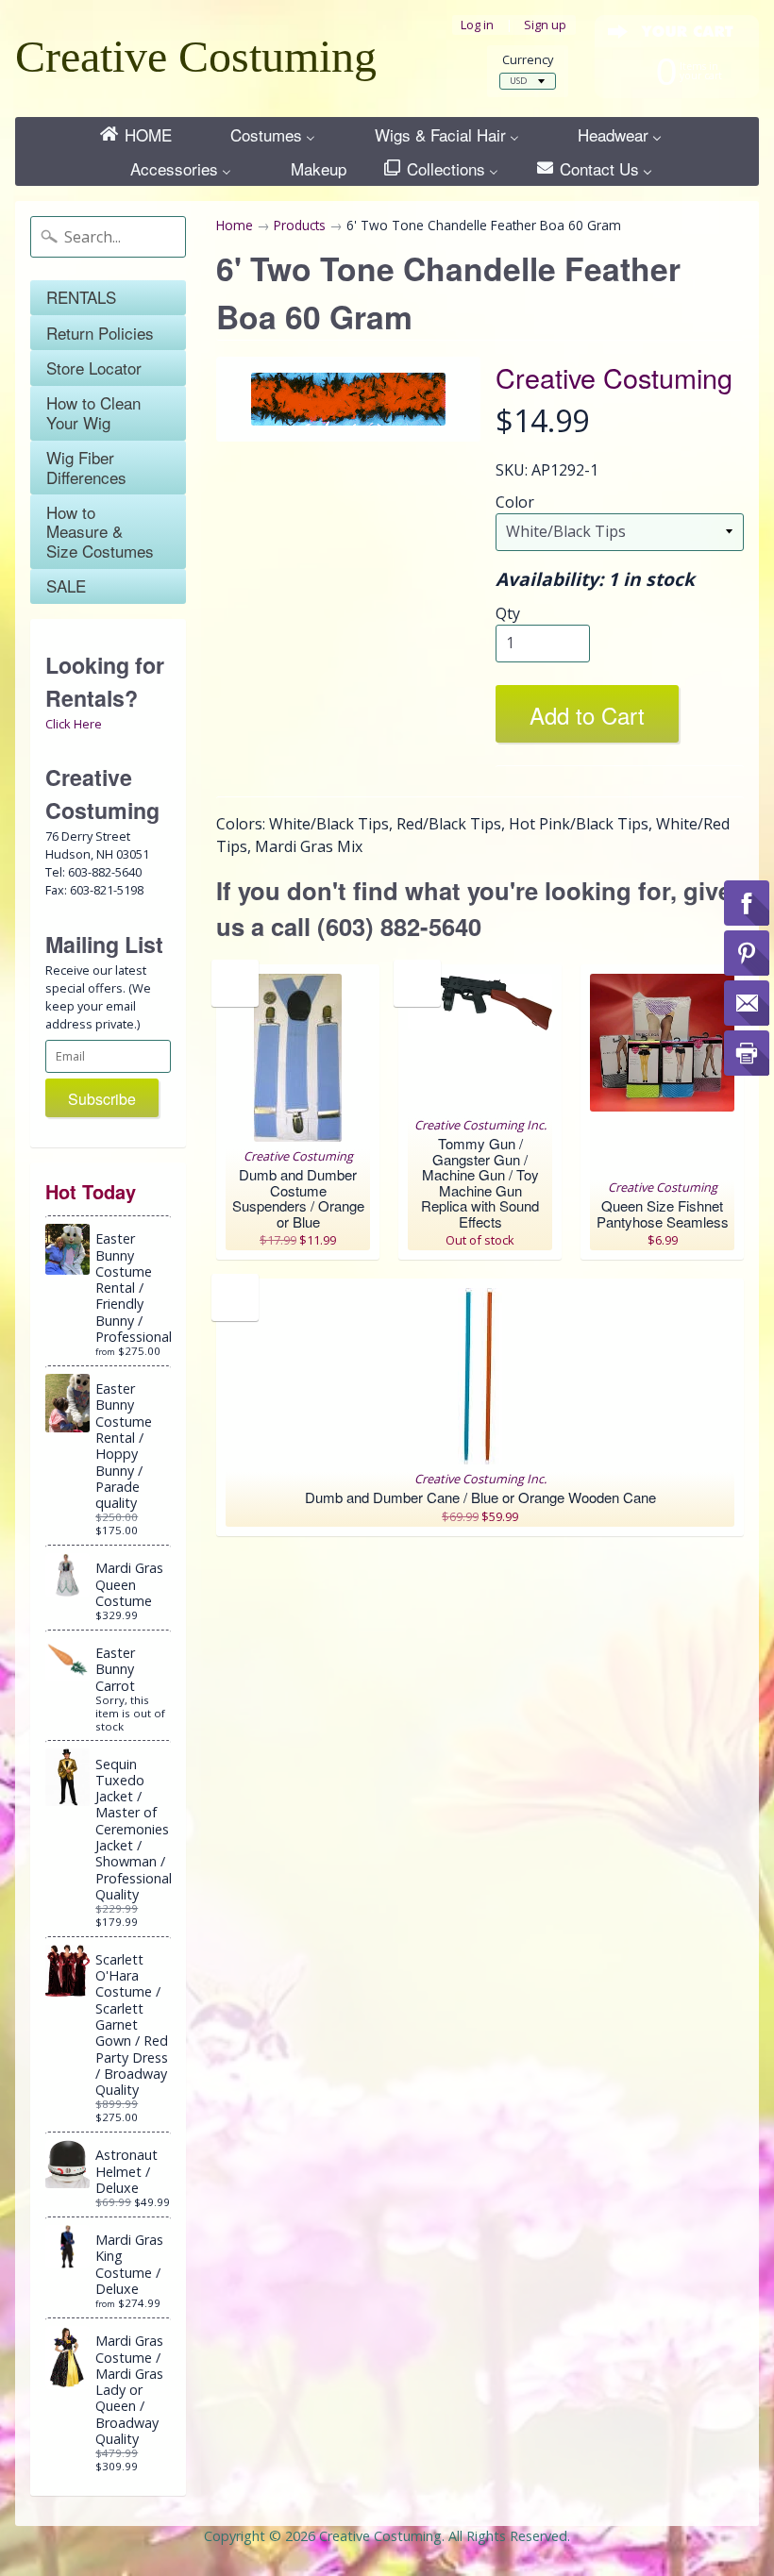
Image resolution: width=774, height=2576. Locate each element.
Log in (477, 25)
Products (300, 225)
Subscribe (102, 1099)
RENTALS (81, 297)
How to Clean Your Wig (93, 412)
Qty (508, 613)
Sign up (545, 25)
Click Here (74, 724)
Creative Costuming (196, 56)
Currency (528, 60)
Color (515, 502)
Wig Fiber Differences (86, 467)
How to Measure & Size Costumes (100, 531)
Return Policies (100, 333)
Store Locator (94, 368)
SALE (66, 585)
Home (235, 225)
